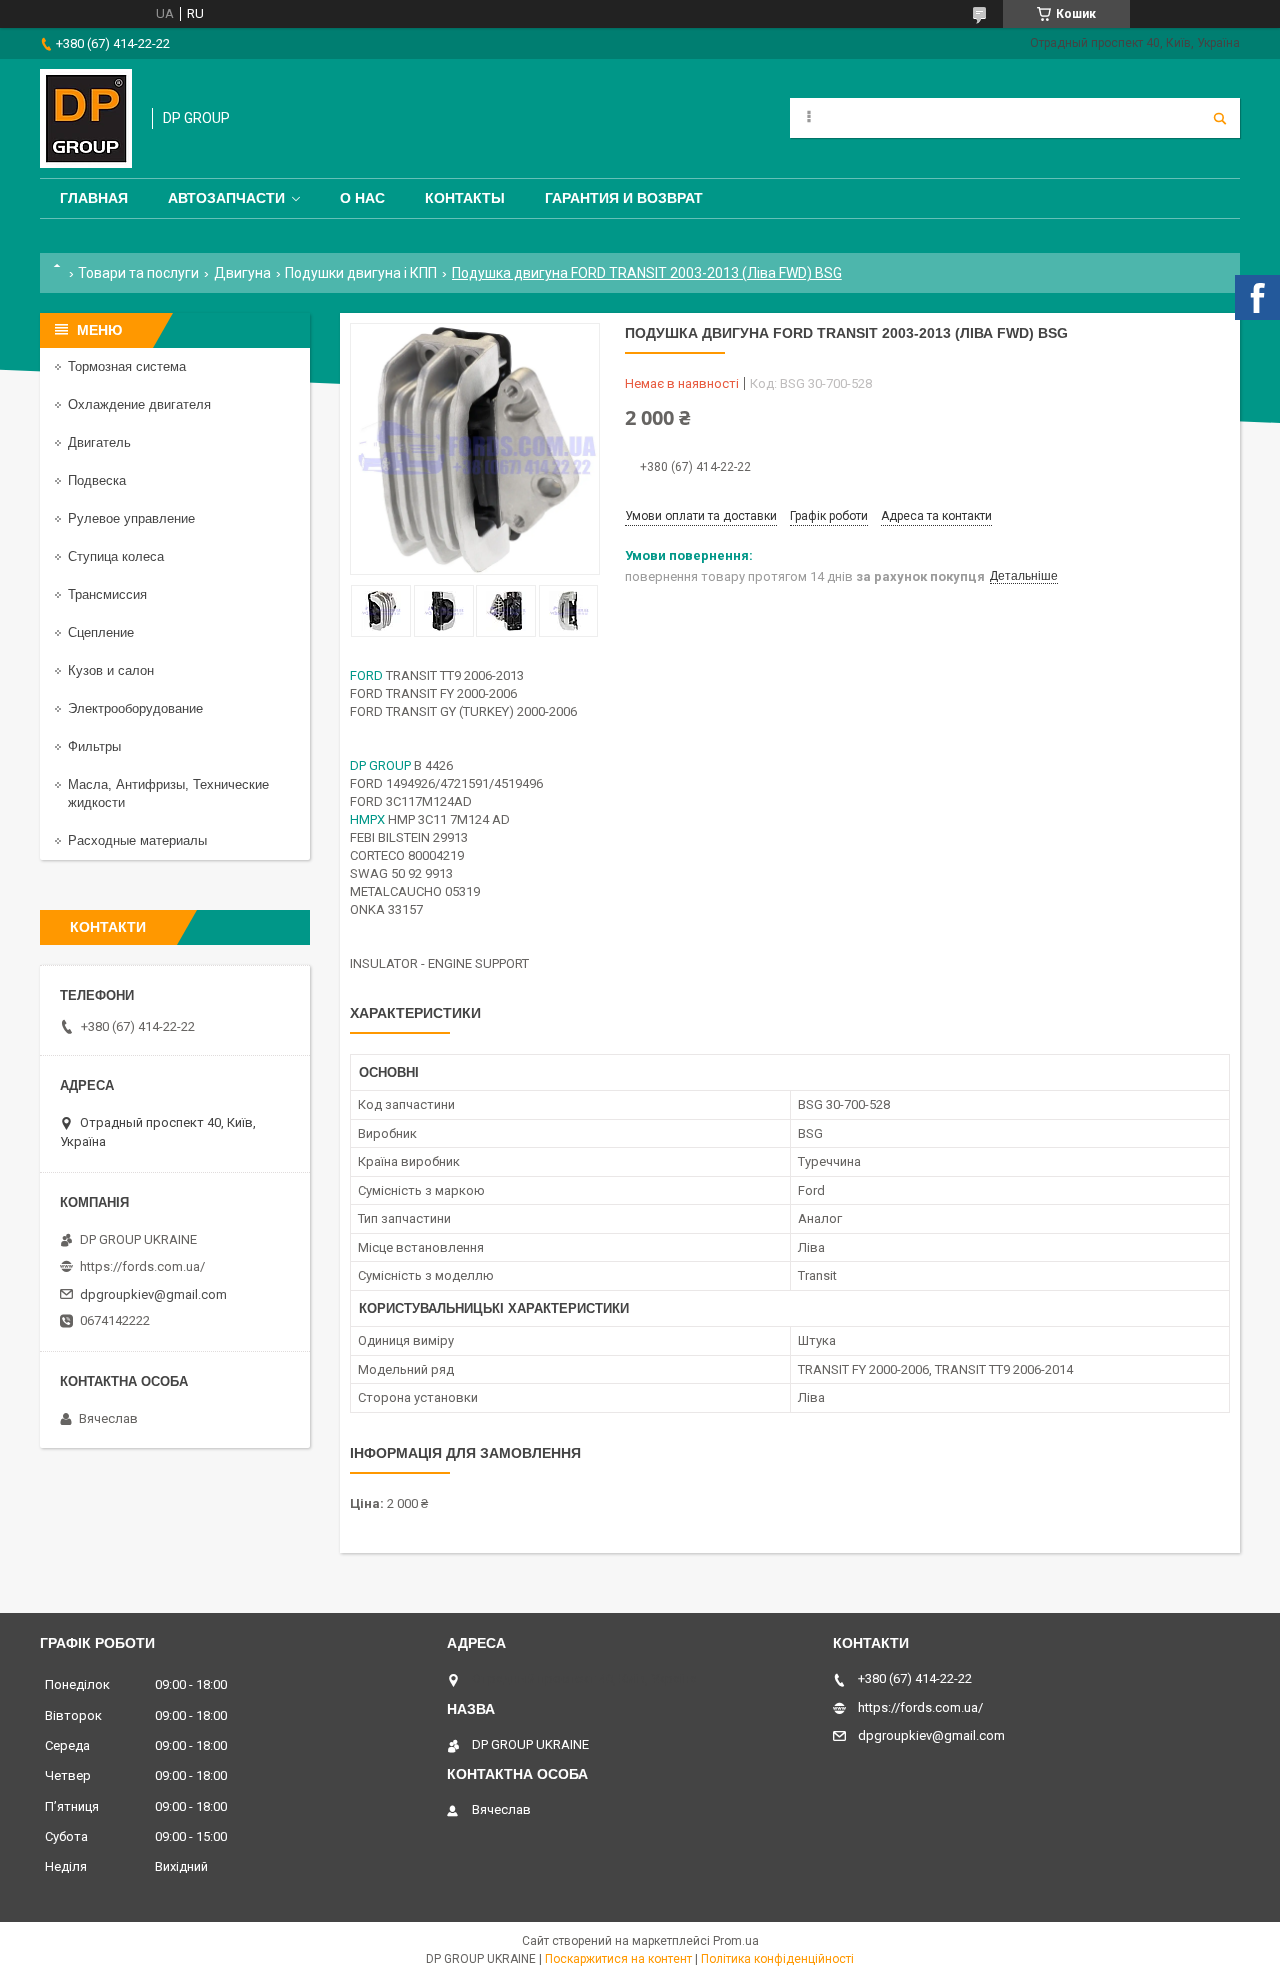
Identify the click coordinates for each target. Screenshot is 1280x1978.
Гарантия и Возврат (624, 198)
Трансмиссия (107, 594)
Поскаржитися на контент (618, 1959)
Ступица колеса (116, 556)
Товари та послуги (138, 273)
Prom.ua (736, 1941)
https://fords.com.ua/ (142, 1266)
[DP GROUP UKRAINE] (86, 118)
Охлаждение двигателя (139, 404)
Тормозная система (127, 366)
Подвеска (97, 480)
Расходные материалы (137, 840)
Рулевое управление (131, 518)
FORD (366, 675)
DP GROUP (380, 765)
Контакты (465, 198)
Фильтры (94, 746)
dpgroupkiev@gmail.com (153, 1294)
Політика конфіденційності (777, 1959)
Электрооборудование (135, 708)
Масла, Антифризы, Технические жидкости (168, 793)
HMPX (367, 819)
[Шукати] (1220, 118)
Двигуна (242, 273)
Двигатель (99, 442)
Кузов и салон (111, 670)
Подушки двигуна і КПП (361, 273)
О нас (362, 198)
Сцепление (101, 632)
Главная (94, 198)
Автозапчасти (226, 198)
